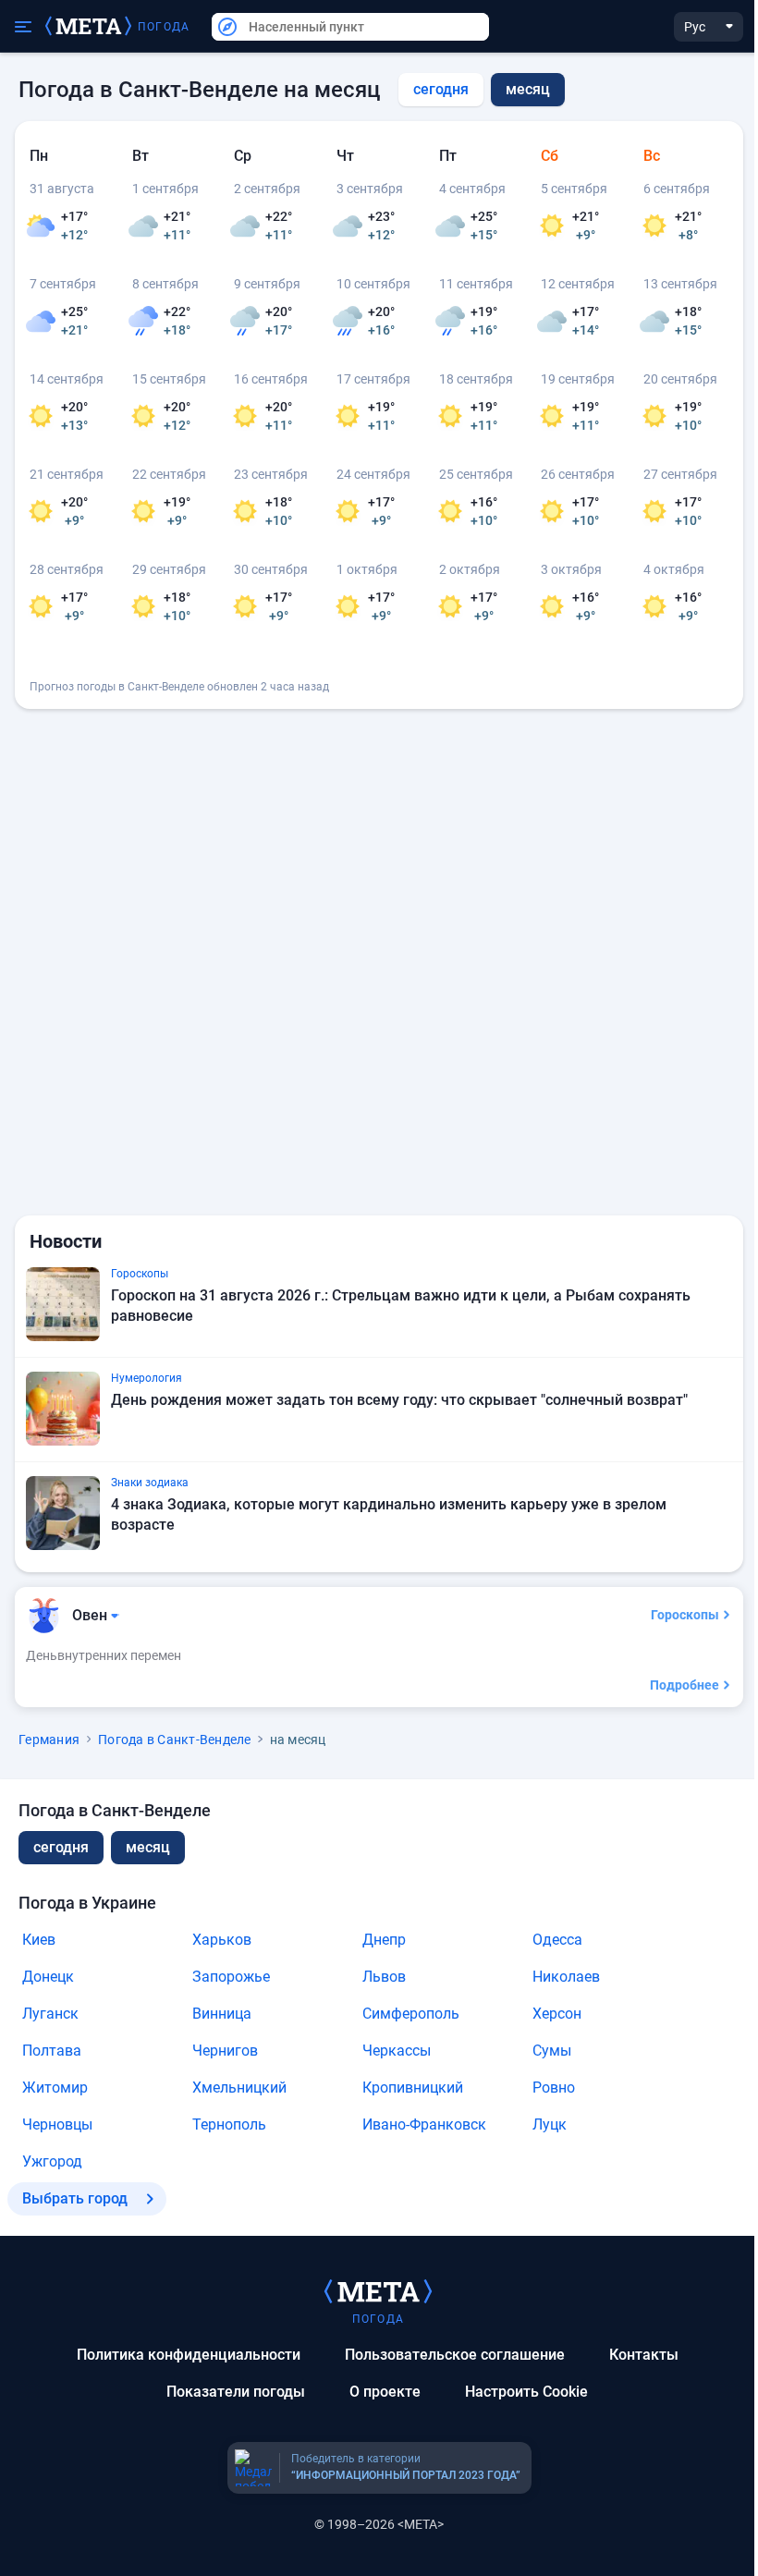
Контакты (644, 2355)
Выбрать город (75, 2198)
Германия (49, 1740)
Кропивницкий (413, 2088)
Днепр (384, 1940)
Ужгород (52, 2161)
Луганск (50, 2014)
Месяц (148, 1847)
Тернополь (229, 2124)
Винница (222, 2014)
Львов (384, 1977)
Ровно (554, 2088)
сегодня (441, 89)
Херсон (557, 2014)
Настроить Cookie (526, 2392)
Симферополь (411, 2014)
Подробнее (685, 1685)
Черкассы (397, 2051)
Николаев (566, 1977)
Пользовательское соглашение (455, 2355)
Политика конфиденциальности (189, 2355)
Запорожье (231, 1977)
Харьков (222, 1940)
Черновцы (57, 2124)
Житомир (55, 2088)
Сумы (552, 2051)
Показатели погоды (236, 2392)
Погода (164, 27)
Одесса (557, 1940)
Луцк (550, 2124)
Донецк (48, 1977)
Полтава (52, 2051)
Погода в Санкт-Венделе (175, 1740)
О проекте (385, 2392)
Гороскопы (685, 1615)
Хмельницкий (239, 2088)
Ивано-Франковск (424, 2124)
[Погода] (378, 2290)
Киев (39, 1940)
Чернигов (225, 2051)
